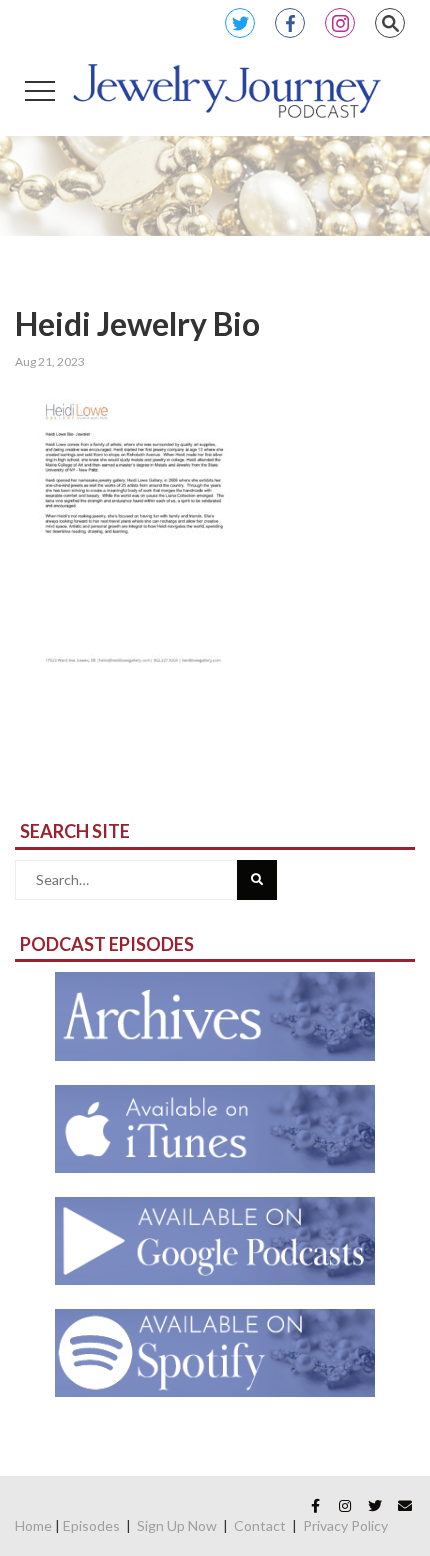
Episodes (91, 1525)
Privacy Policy (345, 1525)
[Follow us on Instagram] (345, 1506)
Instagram (340, 23)
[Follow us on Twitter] (375, 1506)
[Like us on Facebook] (315, 1506)
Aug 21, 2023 (50, 361)
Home (33, 1525)
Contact (260, 1525)
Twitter (240, 23)
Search (390, 23)
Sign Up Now (177, 1525)
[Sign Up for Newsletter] (405, 1506)
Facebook (290, 23)
